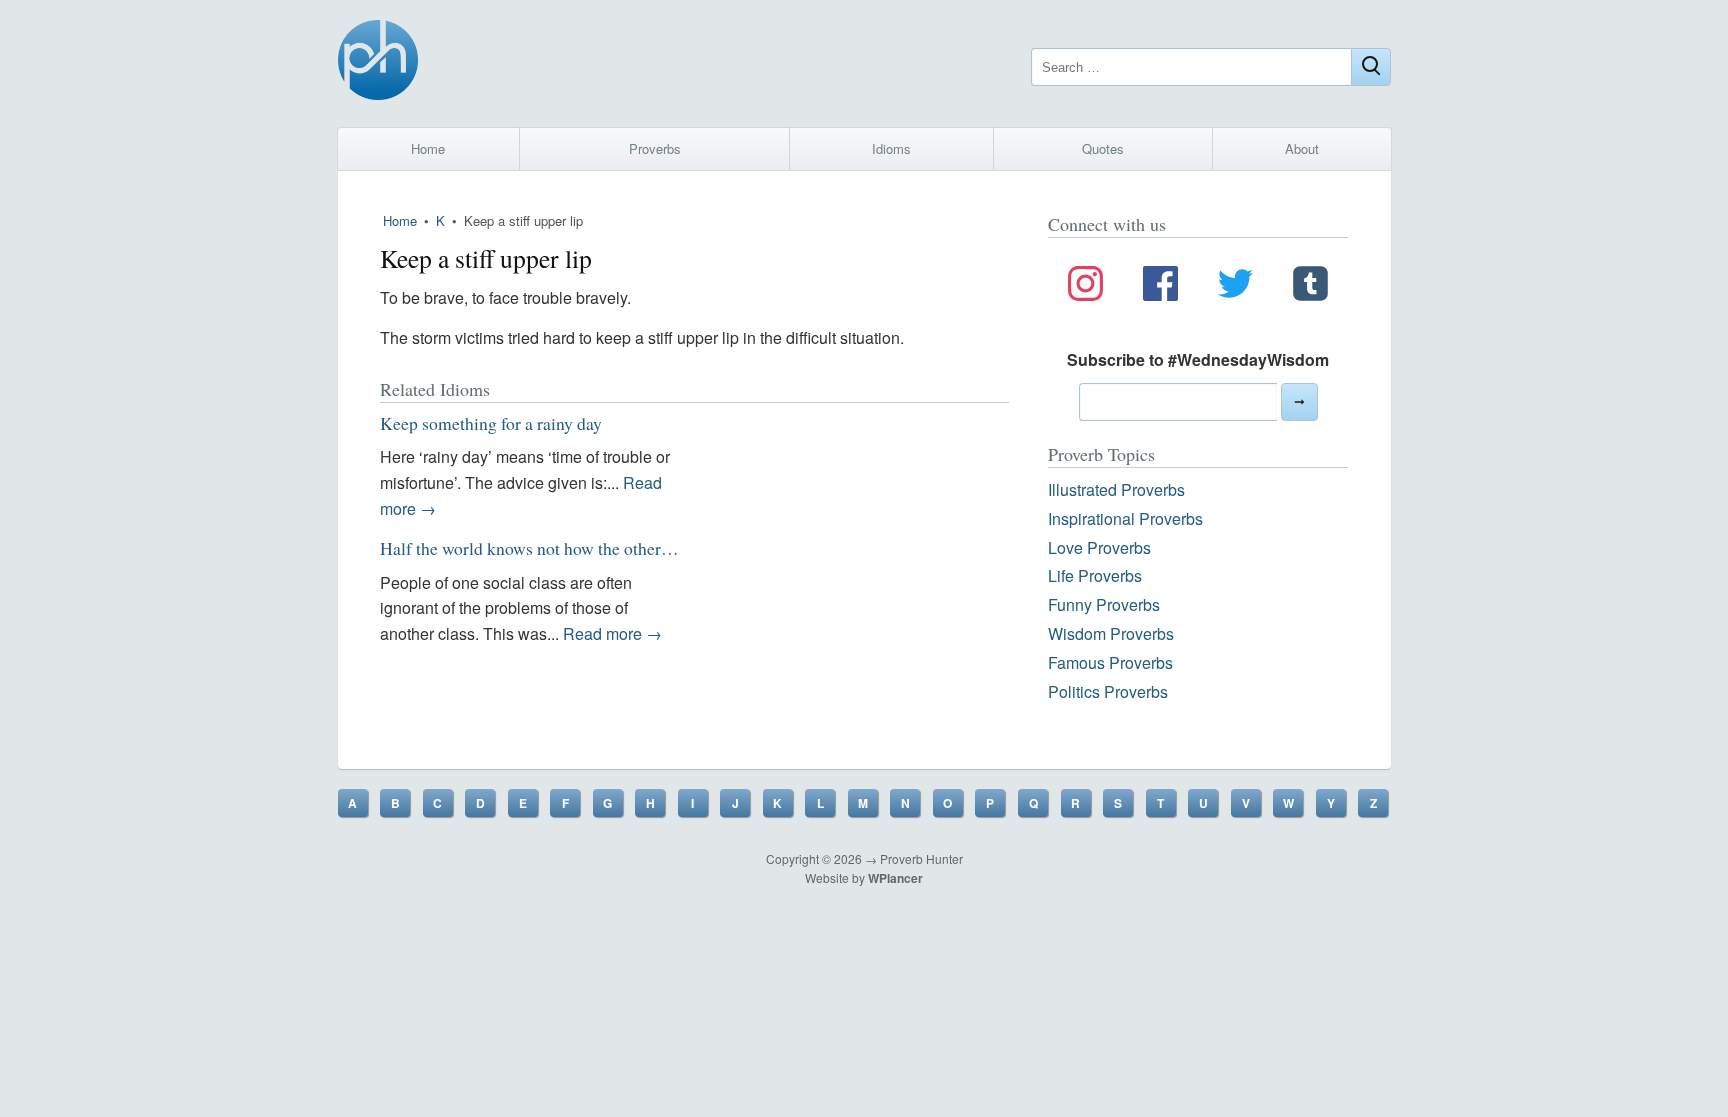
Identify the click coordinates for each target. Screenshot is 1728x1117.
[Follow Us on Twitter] (1235, 287)
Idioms (891, 148)
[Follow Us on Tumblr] (1310, 287)
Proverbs (655, 148)
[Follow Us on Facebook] (1160, 287)
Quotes (1103, 148)
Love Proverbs (1099, 547)
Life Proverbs (1095, 575)
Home (428, 148)
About (1302, 148)
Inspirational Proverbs (1125, 518)
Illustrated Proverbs (1116, 489)
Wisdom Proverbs (1111, 633)
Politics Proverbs (1108, 691)
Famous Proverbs (1110, 662)
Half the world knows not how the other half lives (555, 548)
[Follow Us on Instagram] (1085, 287)
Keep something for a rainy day (491, 423)
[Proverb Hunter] (378, 63)
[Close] (1371, 67)
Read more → (612, 633)
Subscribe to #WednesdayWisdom (1198, 359)
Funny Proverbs (1104, 604)
